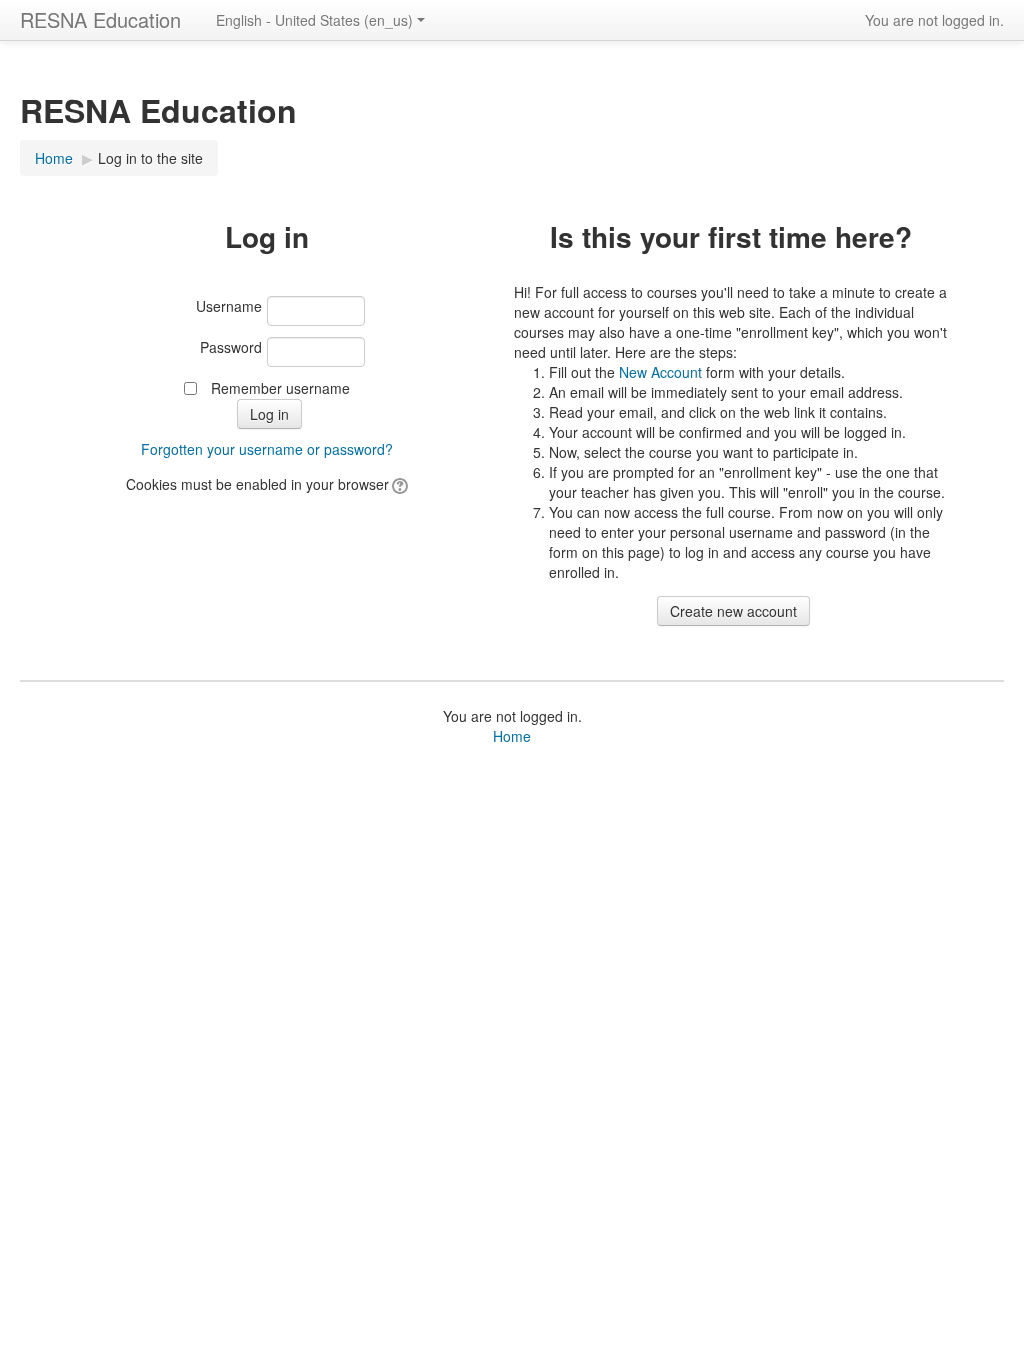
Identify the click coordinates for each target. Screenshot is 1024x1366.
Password (231, 347)
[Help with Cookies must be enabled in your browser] (398, 484)
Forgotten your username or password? (267, 449)
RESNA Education (100, 19)
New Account (660, 372)
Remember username (280, 388)
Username (229, 306)
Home (54, 158)
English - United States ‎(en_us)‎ (314, 20)
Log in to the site (150, 158)
